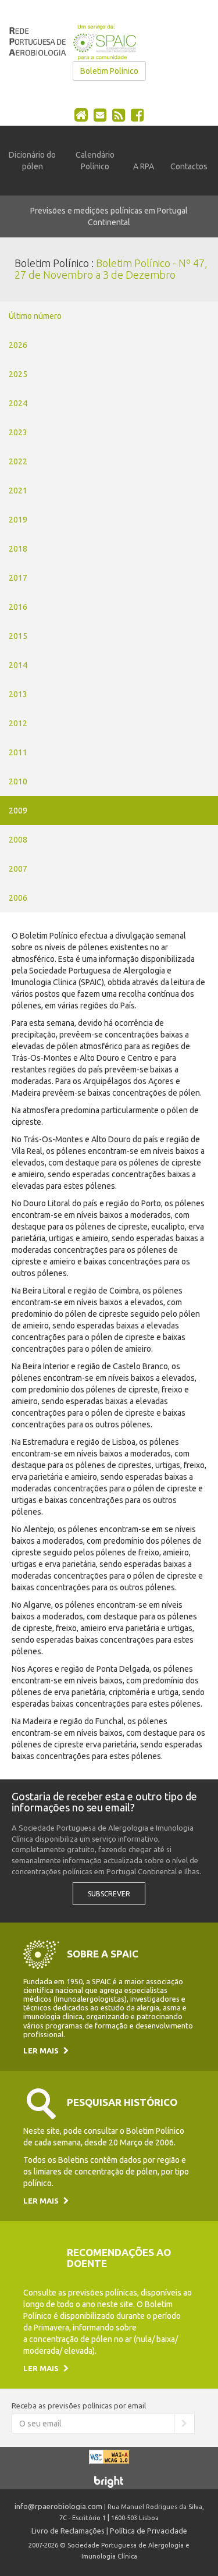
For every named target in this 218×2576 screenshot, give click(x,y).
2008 (18, 840)
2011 (18, 752)
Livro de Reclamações (68, 2531)
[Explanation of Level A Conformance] (109, 2462)
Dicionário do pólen (32, 161)
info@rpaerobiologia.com (58, 2506)
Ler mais (42, 2051)
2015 (18, 636)
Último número (35, 316)
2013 (18, 694)
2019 (18, 520)
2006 (18, 898)
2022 (18, 461)
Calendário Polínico (95, 161)
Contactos (189, 166)
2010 (18, 781)
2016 (18, 607)
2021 (18, 491)
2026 (18, 345)
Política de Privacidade (149, 2531)
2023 (18, 432)
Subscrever (109, 1894)
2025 (18, 374)
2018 (18, 549)
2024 (18, 403)
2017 (18, 578)
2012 (18, 723)
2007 (18, 869)
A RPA (144, 166)
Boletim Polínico (109, 71)
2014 (18, 665)
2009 (18, 811)
